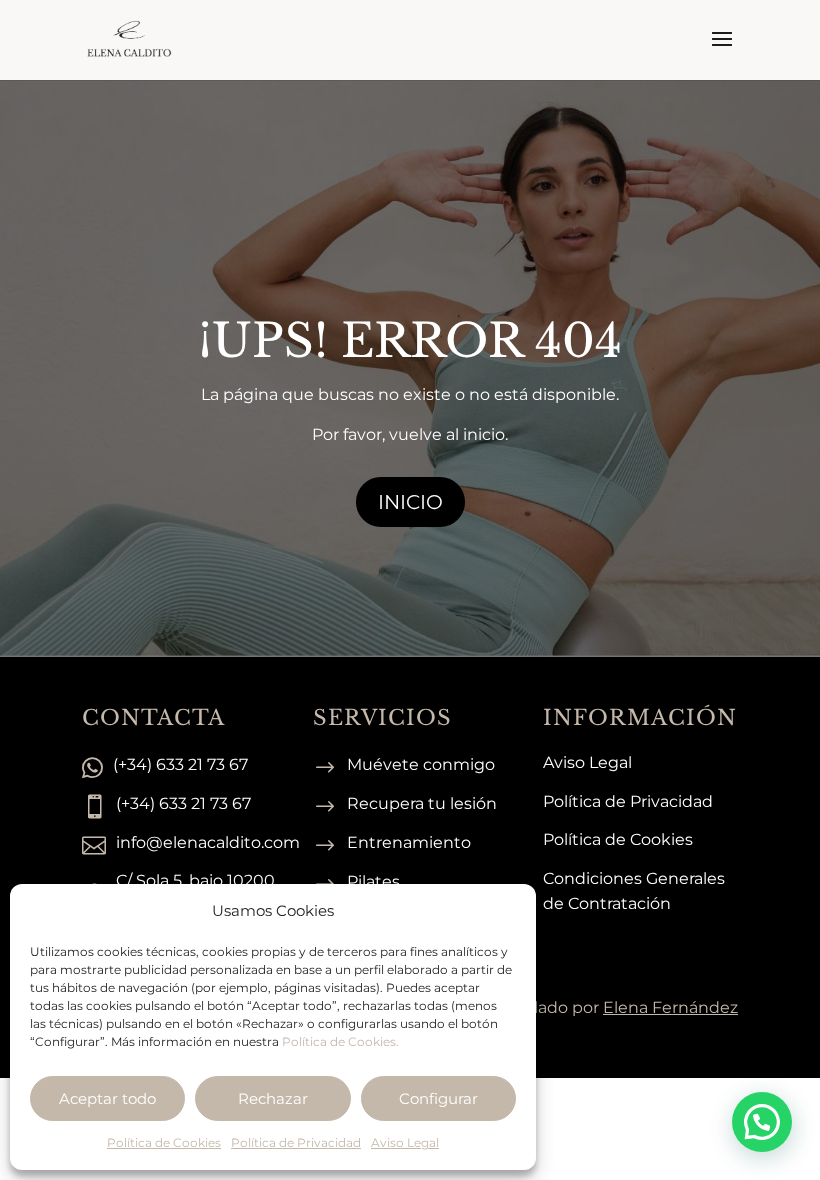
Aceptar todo (107, 1098)
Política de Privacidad (296, 1142)
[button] (762, 1122)
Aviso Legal (405, 1142)
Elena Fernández (670, 1007)
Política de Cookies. (340, 1041)
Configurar (438, 1098)
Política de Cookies (164, 1142)
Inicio (410, 502)
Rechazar (273, 1098)
